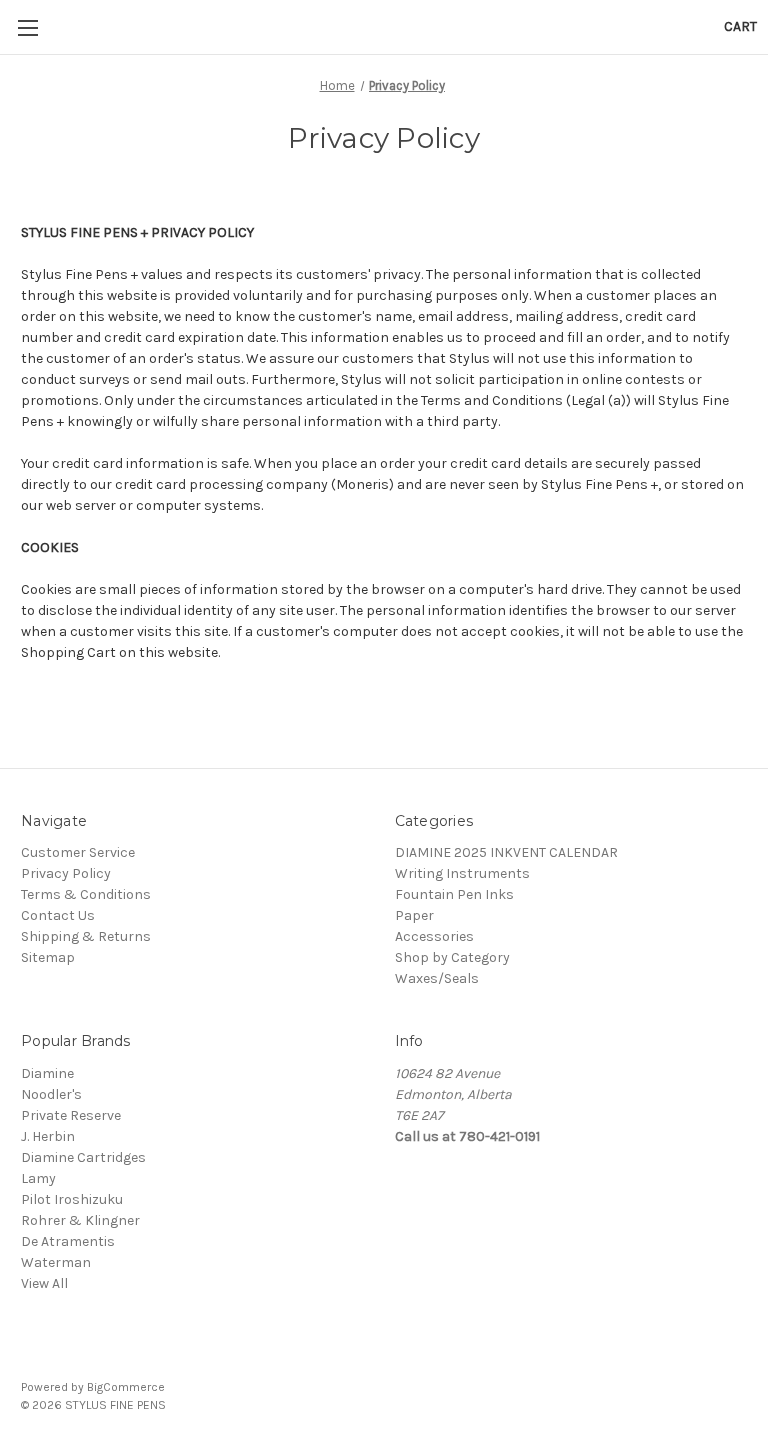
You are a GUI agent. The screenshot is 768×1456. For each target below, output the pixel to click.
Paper (414, 915)
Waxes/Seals (437, 978)
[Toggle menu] (27, 27)
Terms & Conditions (86, 894)
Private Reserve (71, 1115)
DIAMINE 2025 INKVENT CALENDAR (506, 852)
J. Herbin (48, 1136)
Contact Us (58, 915)
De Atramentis (68, 1241)
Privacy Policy (66, 873)
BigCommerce (126, 1387)
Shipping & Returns (86, 936)
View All (44, 1283)
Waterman (56, 1262)
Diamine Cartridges (83, 1157)
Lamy (38, 1178)
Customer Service (78, 852)
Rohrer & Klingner (80, 1220)
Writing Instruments (462, 873)
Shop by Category (452, 957)
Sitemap (48, 957)
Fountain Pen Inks (454, 894)
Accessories (434, 936)
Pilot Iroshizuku (72, 1199)
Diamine (47, 1073)
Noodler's (51, 1094)
